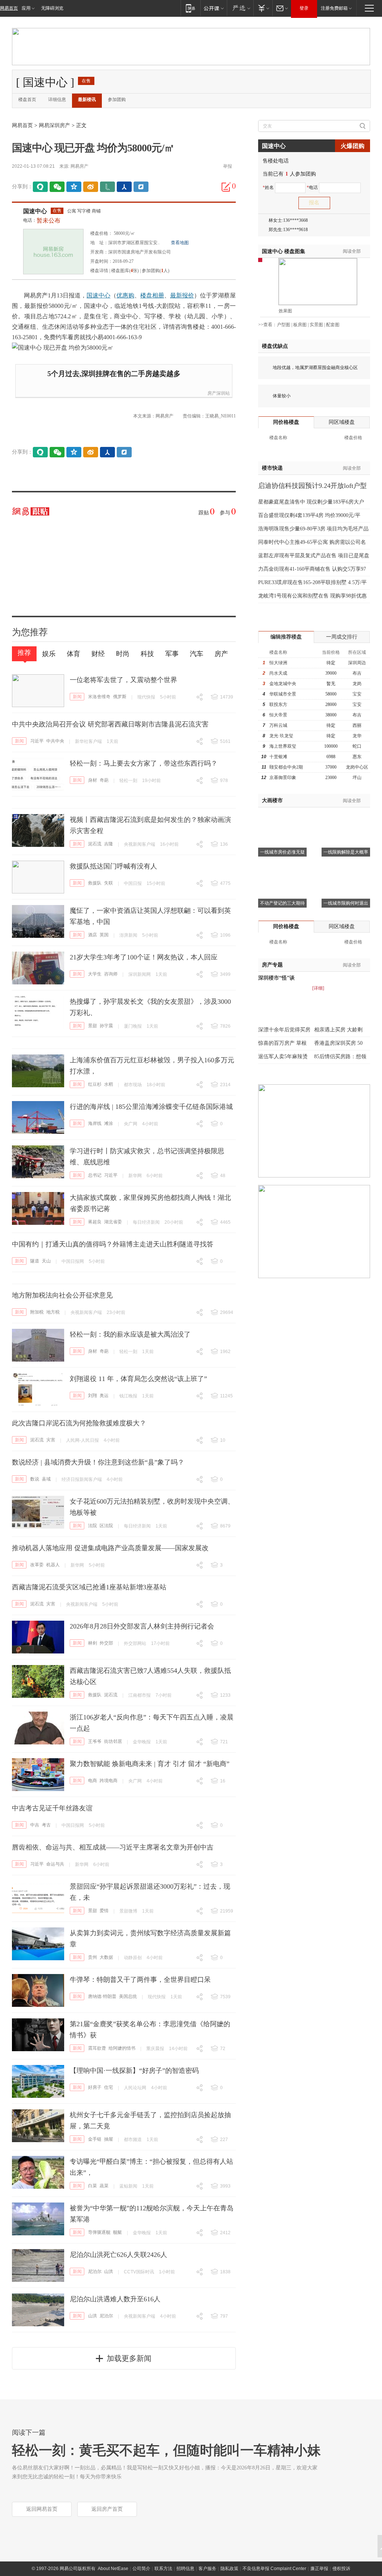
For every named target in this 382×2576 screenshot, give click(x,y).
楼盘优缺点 (275, 346)
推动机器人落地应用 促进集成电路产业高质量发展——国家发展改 (110, 1548)
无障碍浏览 (52, 8)
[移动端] (190, 8)
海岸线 (95, 1123)
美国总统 (128, 1996)
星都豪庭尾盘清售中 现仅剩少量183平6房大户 (311, 502)
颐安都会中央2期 (286, 767)
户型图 (284, 325)
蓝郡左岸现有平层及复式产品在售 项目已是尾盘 (314, 556)
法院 (93, 1526)
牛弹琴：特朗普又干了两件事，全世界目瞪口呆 (140, 1980)
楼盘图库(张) (125, 271)
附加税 (37, 1312)
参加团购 (117, 100)
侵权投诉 (341, 2569)
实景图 (316, 325)
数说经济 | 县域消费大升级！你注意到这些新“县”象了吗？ (98, 1462)
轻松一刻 (128, 781)
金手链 (95, 2139)
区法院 (106, 1526)
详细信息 (57, 100)
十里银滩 (278, 757)
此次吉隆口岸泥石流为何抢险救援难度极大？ (79, 1423)
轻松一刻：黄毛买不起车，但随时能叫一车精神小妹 (166, 2450)
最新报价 (182, 295)
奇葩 (104, 780)
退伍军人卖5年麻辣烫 (283, 1057)
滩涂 (109, 1123)
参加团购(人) (156, 271)
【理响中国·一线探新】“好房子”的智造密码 (134, 2071)
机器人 (53, 1565)
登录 (304, 8)
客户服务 (207, 2569)
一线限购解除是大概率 (346, 852)
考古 (46, 1825)
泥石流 (95, 844)
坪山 (357, 778)
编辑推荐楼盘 (286, 637)
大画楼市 (272, 800)
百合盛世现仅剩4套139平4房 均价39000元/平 (309, 515)
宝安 (357, 694)
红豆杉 (95, 1084)
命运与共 (55, 1864)
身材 (93, 780)
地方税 (53, 1312)
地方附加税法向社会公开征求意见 (62, 1295)
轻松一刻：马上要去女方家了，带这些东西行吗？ (144, 763)
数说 (35, 1479)
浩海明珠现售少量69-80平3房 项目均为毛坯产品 (313, 529)
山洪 (109, 2271)
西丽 (357, 725)
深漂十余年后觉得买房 (284, 1030)
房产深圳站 (219, 393)
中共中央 (55, 741)
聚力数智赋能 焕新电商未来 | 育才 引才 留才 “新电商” (150, 1764)
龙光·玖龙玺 (281, 736)
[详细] (318, 988)
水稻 (109, 1084)
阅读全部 (352, 251)
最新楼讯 (87, 100)
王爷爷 (95, 1741)
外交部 (106, 1643)
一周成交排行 (342, 637)
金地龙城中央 (283, 684)
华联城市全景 (283, 694)
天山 (46, 1261)
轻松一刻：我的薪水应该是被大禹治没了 (130, 1334)
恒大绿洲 (278, 663)
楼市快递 (272, 468)
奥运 (104, 1396)
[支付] (263, 8)
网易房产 (79, 166)
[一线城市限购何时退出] (346, 868)
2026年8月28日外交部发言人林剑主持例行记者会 (142, 1626)
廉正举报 (319, 2569)
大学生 (95, 974)
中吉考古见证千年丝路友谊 (52, 1808)
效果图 (285, 311)
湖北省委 (113, 1222)
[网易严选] (240, 8)
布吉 (357, 673)
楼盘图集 (284, 251)
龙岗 (357, 684)
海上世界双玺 (283, 746)
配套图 (333, 325)
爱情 (104, 1911)
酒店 (93, 935)
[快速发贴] (226, 187)
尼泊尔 (95, 2271)
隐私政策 (229, 2569)
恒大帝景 (278, 715)
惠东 (357, 757)
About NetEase (113, 2569)
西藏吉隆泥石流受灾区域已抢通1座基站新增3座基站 (89, 1587)
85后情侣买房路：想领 (340, 1057)
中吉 (35, 1825)
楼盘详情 (99, 271)
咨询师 (111, 974)
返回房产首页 (107, 2509)
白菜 (93, 2186)
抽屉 (109, 2139)
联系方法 (163, 2569)
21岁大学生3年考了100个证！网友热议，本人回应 (144, 957)
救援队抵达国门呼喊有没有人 (113, 866)
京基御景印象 (283, 778)
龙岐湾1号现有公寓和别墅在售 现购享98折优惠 (312, 596)
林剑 (93, 1643)
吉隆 (109, 844)
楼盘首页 (27, 100)
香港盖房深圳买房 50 (338, 1043)
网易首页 (9, 8)
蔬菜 (104, 2186)
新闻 (77, 697)
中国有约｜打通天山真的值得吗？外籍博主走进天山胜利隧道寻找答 (113, 1244)
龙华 (357, 736)
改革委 (37, 1565)
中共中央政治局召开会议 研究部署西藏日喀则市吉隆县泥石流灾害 (110, 724)
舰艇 (118, 2232)
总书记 (95, 1175)
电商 (93, 1781)
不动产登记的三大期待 (282, 903)
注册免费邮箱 (334, 8)
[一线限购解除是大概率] (346, 817)
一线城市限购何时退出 (346, 903)
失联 (109, 883)
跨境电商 (109, 1781)
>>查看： (267, 325)
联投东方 (278, 704)
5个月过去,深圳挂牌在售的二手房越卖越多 (114, 374)
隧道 (35, 1261)
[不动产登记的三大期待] (282, 868)
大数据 (106, 1957)
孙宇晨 (106, 1026)
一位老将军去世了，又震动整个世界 (123, 680)
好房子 (95, 2087)
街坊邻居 (113, 1741)
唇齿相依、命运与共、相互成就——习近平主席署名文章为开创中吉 (113, 1847)
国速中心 (35, 211)
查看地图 (180, 243)
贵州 (93, 1957)
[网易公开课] (214, 8)
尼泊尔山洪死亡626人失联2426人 (118, 2255)
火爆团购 (353, 146)
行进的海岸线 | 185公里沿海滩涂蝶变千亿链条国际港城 (151, 1107)
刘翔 (93, 1396)
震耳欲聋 (97, 2048)
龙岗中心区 (357, 767)
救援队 (95, 883)
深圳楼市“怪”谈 (276, 978)
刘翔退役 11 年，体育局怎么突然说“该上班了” (138, 1379)
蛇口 (357, 746)
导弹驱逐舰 (99, 2232)
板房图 (300, 325)
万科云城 (278, 725)
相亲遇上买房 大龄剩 (338, 1030)
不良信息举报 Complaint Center (274, 2569)
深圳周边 (357, 663)
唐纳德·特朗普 (102, 1996)
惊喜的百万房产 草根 (282, 1043)
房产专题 (272, 965)
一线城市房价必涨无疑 (282, 852)
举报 (228, 166)
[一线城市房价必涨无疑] (282, 817)
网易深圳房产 (54, 125)
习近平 (37, 741)
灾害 (51, 1440)
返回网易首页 (42, 2509)
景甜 (93, 1026)
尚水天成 (278, 673)
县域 (46, 1479)
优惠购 (125, 295)
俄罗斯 (120, 697)
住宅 (109, 2087)
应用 (26, 8)
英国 (104, 935)
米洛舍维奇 (99, 697)
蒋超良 (95, 1222)
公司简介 (141, 2569)
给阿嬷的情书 (122, 2048)
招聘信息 (185, 2569)
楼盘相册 (152, 295)
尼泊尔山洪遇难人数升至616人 (115, 2299)
